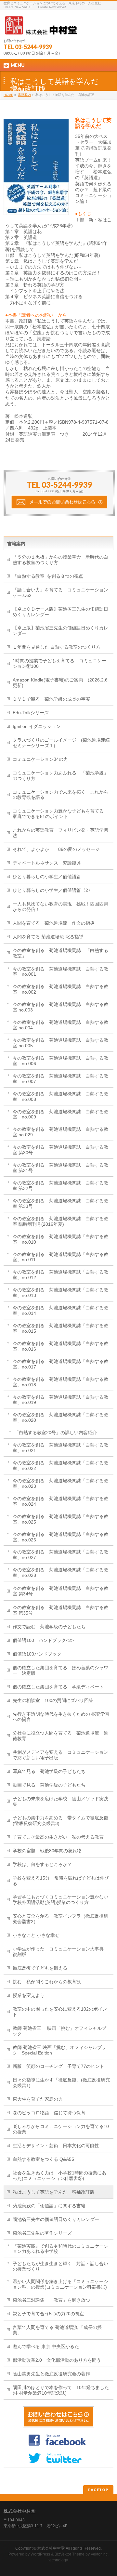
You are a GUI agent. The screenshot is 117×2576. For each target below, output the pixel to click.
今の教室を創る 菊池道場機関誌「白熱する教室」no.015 (60, 1328)
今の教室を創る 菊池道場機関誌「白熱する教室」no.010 (60, 1239)
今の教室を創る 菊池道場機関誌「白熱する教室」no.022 (60, 1466)
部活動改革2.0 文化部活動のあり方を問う (57, 2360)
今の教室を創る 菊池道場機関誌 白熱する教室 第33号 (60, 1203)
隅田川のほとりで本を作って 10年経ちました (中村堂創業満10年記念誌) (63, 2390)
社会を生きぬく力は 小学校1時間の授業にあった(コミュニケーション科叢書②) (59, 2176)
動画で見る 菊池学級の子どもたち (49, 1785)
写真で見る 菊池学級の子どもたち (49, 1771)
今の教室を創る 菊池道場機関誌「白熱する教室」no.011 (60, 1257)
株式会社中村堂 (51, 2548)
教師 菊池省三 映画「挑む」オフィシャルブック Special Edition (59, 2050)
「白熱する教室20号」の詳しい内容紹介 (56, 1433)
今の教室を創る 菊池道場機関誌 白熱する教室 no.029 (60, 1132)
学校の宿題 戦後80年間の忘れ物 (47, 1851)
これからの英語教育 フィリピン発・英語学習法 (60, 833)
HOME (8, 95)
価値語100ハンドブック (37, 1654)
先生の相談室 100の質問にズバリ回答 (53, 1700)
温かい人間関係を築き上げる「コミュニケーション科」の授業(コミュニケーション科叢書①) (60, 2284)
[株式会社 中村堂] (41, 28)
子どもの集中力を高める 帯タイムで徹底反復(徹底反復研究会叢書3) (60, 1821)
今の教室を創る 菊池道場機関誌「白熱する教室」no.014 (60, 1310)
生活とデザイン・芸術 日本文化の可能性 (56, 2146)
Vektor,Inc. (100, 2554)
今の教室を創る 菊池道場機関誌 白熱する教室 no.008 (60, 1096)
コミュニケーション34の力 (40, 759)
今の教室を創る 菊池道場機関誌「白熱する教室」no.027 (60, 1555)
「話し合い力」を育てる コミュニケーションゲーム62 (60, 593)
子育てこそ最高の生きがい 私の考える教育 (58, 1837)
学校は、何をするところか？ (42, 1864)
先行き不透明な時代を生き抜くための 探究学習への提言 (61, 1717)
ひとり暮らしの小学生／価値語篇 (47, 877)
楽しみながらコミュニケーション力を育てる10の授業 (61, 2129)
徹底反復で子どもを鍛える (40, 1968)
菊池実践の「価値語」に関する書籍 (49, 2206)
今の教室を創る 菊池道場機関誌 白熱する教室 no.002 (60, 989)
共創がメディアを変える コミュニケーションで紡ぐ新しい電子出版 (60, 1755)
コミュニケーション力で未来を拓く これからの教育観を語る (60, 795)
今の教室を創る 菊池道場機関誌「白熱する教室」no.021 (60, 1448)
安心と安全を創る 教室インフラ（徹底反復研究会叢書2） (60, 1919)
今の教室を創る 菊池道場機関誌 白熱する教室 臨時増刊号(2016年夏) (60, 1221)
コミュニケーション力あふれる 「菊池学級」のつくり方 (60, 776)
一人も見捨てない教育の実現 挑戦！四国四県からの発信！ (60, 907)
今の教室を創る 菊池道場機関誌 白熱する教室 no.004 (60, 1025)
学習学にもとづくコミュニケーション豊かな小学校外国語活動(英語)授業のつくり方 (60, 1900)
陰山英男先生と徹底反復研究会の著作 (51, 2374)
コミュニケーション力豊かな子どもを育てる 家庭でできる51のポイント (60, 814)
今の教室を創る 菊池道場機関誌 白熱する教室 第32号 (60, 1186)
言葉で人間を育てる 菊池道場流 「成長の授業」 (57, 2330)
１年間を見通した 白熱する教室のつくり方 (57, 647)
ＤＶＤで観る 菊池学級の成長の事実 (51, 699)
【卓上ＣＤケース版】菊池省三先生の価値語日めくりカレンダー (60, 612)
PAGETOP (98, 2490)
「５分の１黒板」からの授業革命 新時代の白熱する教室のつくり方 (60, 560)
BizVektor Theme (70, 2554)
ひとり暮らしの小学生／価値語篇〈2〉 (53, 890)
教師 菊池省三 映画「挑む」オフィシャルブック (59, 2031)
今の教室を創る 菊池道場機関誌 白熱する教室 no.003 (60, 1007)
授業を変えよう (29, 1995)
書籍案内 (24, 95)
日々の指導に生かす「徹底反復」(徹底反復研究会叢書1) (61, 2083)
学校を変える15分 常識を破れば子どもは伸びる (61, 1881)
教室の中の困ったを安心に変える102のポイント (60, 2012)
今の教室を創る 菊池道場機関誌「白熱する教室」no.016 (60, 1346)
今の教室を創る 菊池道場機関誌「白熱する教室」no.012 (60, 1275)
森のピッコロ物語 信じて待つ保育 (49, 2113)
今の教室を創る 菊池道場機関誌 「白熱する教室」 (60, 953)
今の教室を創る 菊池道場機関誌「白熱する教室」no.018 (60, 1382)
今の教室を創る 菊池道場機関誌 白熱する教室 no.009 (60, 1114)
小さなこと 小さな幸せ (36, 1935)
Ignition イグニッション (37, 726)
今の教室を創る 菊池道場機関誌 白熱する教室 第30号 (60, 1150)
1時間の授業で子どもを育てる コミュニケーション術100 (59, 663)
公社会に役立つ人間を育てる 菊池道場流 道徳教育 (60, 1736)
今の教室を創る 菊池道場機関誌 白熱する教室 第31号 (60, 1168)
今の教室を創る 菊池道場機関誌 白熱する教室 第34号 (60, 1591)
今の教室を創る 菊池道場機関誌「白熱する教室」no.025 (60, 1519)
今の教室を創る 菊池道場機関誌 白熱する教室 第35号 (60, 1610)
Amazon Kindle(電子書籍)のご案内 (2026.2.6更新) (60, 683)
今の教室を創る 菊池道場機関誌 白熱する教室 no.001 (60, 972)
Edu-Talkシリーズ (31, 713)
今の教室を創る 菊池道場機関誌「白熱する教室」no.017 (60, 1364)
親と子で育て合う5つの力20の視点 (48, 2314)
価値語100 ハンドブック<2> (43, 1640)
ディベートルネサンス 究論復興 (47, 863)
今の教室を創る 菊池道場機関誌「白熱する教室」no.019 (60, 1400)
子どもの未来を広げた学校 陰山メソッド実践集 (60, 1801)
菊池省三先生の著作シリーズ (42, 2233)
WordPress (40, 2554)
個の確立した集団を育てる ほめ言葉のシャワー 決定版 (60, 1670)
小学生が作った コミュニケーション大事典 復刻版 (60, 1952)
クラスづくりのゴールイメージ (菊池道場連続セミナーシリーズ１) (61, 743)
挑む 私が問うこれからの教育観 (47, 1982)
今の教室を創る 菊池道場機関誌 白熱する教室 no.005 (60, 1043)
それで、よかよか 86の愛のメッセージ (56, 849)
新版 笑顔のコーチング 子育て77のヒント (58, 2066)
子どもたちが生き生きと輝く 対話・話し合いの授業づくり (60, 2266)
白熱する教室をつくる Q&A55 (43, 2159)
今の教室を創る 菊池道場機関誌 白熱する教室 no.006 (60, 1061)
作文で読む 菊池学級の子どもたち (49, 1627)
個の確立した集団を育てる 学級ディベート (58, 1687)
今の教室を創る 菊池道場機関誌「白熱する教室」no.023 (60, 1483)
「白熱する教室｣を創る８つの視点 (48, 576)
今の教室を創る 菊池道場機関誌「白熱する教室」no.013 (60, 1293)
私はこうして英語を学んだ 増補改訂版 (54, 2192)
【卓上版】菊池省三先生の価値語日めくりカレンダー (60, 631)
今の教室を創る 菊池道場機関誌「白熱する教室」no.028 (60, 1572)
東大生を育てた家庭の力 (38, 2099)
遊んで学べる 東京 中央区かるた (46, 2346)
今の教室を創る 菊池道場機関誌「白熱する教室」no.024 (60, 1501)
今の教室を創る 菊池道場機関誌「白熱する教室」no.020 (60, 1417)
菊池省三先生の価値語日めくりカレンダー (56, 2219)
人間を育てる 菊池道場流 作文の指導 (54, 923)
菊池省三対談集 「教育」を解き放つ (51, 2300)
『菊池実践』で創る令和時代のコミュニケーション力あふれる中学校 (60, 2249)
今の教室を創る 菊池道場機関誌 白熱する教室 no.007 (60, 1079)
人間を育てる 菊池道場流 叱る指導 (48, 937)
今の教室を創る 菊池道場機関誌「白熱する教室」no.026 (60, 1537)
